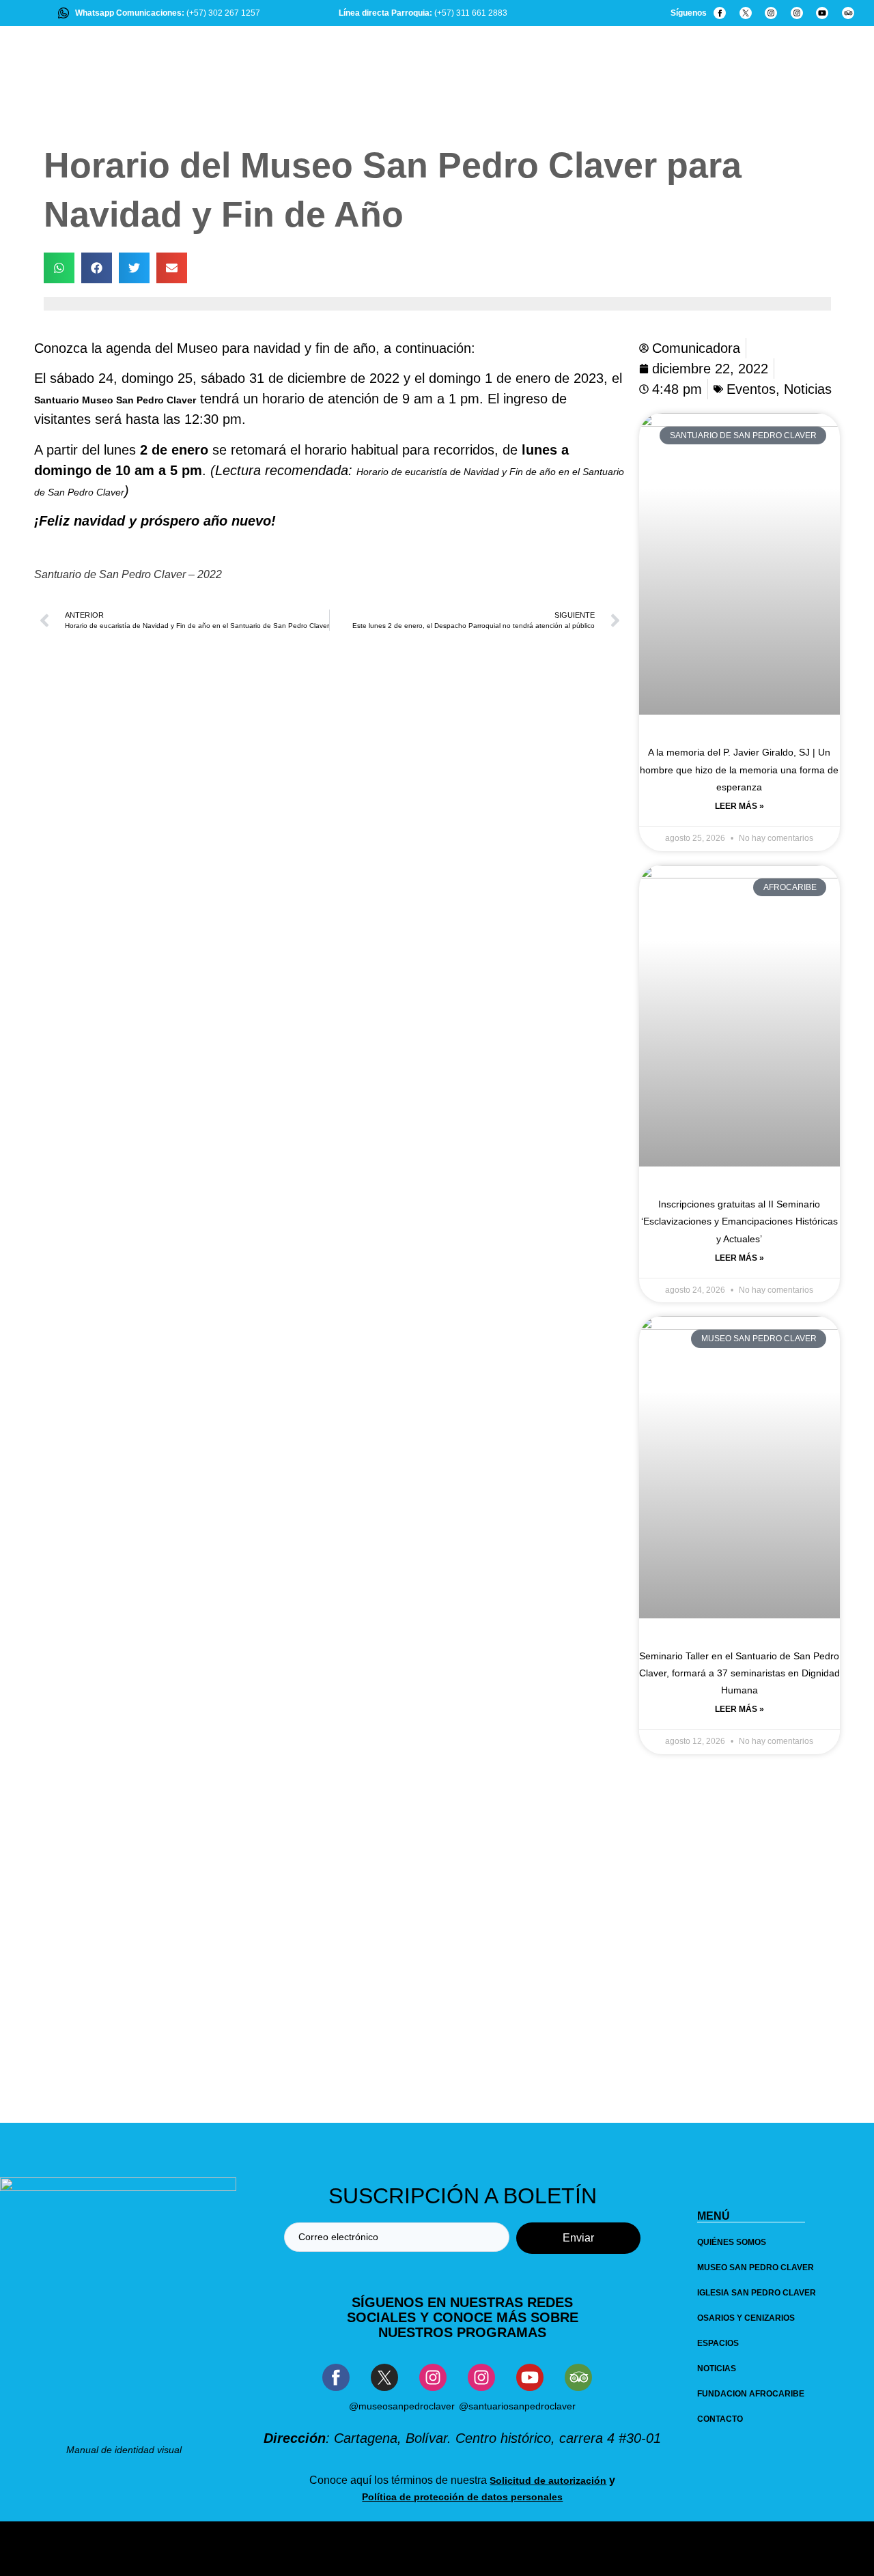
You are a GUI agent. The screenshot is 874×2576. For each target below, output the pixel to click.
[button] (59, 268)
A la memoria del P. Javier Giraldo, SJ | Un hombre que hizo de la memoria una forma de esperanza (739, 769)
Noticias (808, 389)
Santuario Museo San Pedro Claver (115, 400)
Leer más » (739, 806)
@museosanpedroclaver (402, 2406)
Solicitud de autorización (548, 2480)
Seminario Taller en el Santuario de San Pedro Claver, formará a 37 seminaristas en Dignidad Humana (739, 1673)
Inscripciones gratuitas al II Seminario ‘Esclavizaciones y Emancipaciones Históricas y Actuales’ (739, 1221)
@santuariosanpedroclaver (517, 2406)
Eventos (751, 389)
